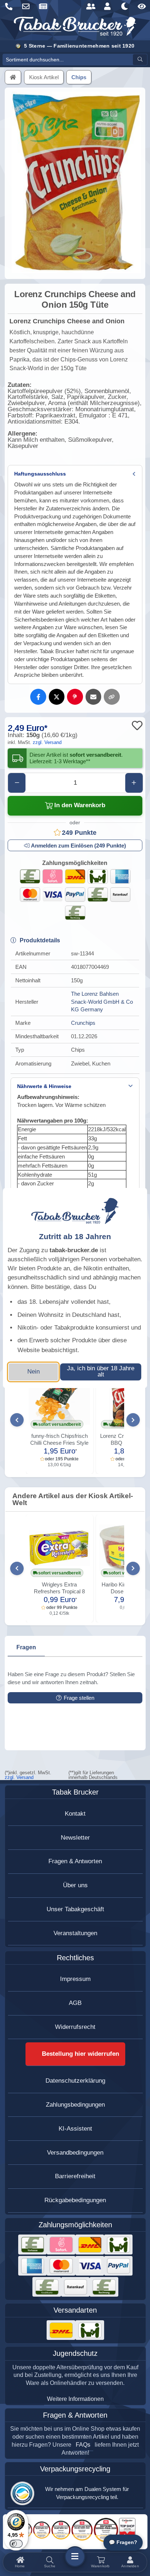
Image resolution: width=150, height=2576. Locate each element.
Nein (33, 1372)
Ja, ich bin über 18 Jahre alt (101, 1371)
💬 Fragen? (123, 2542)
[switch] (16, 2544)
